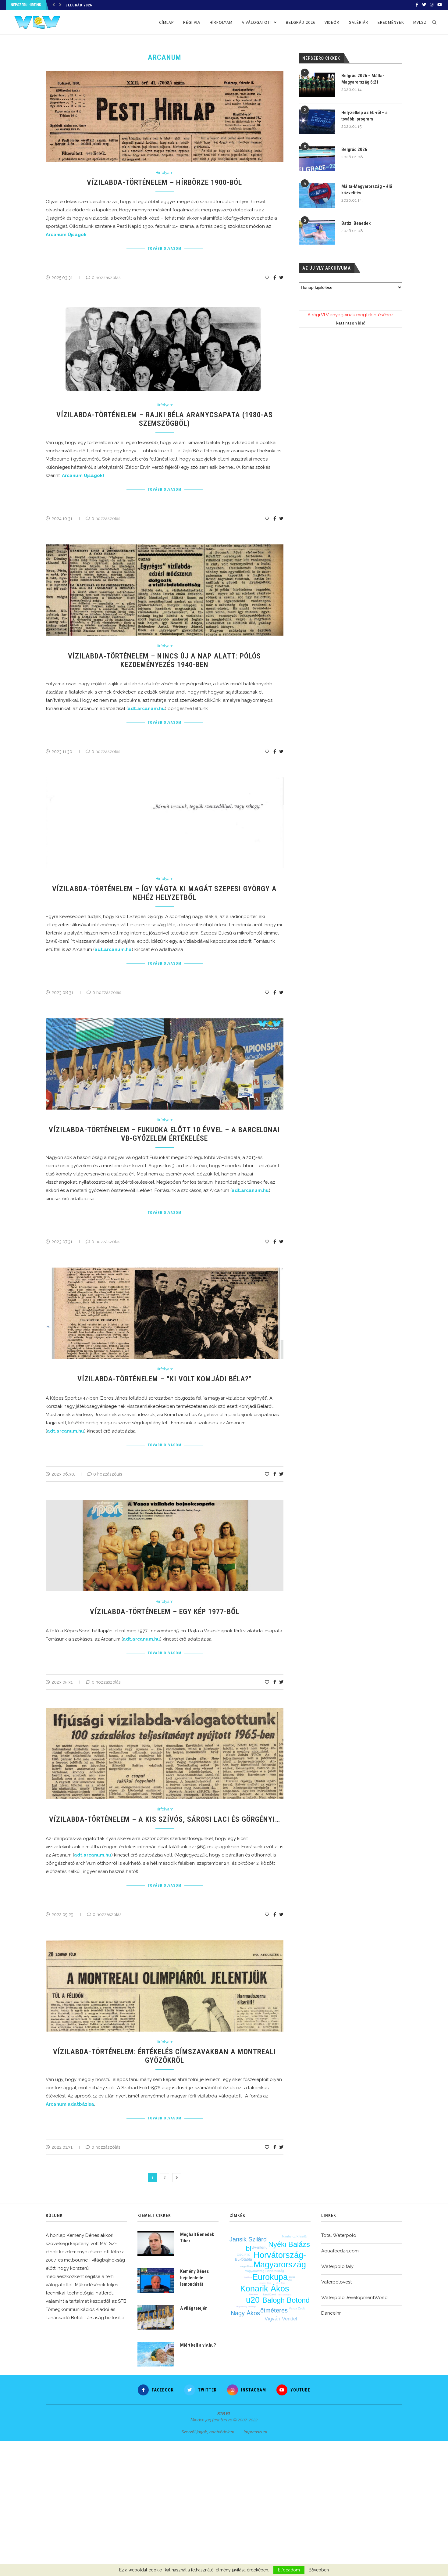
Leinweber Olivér (265, 2283)
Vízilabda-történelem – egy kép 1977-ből (165, 1612)
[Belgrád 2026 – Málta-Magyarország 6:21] (317, 85)
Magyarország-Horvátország (264, 2271)
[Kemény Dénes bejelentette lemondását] (156, 2280)
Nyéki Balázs (289, 2244)
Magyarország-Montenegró (246, 2307)
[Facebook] (417, 5)
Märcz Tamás (281, 2283)
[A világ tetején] (156, 2317)
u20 (253, 2300)
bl (248, 2248)
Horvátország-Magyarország (280, 2260)
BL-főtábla (244, 2259)
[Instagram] (432, 5)
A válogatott (257, 22)
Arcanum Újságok (66, 235)
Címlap (167, 22)
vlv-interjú (260, 2248)
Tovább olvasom (165, 249)
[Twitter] (424, 5)
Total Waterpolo (339, 2235)
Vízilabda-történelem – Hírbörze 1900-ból (164, 182)
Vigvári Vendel (281, 2319)
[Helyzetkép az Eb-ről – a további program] (317, 122)
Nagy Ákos (245, 2313)
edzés (292, 2277)
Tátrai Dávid (269, 2295)
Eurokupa (270, 2277)
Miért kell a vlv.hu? (198, 2345)
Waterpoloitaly (337, 2266)
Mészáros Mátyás (285, 2295)
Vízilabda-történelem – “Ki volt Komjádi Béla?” (165, 1379)
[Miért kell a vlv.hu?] (156, 2354)
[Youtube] (440, 5)
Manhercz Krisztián (295, 2236)
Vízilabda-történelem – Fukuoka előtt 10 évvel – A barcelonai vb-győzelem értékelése (164, 1134)
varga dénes (246, 2266)
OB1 (290, 2280)
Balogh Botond (286, 2300)
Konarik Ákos (265, 2289)
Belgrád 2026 (79, 5)
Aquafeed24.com (340, 2251)
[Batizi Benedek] (317, 232)
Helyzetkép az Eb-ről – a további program (364, 116)
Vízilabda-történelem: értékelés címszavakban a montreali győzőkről (165, 2056)
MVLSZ (420, 22)
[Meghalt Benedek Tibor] (156, 2244)
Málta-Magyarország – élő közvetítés (367, 190)
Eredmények (391, 22)
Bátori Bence (254, 2294)
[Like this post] (267, 278)
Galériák (359, 22)
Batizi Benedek (356, 223)
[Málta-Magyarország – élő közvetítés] (317, 196)
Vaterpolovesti (337, 2282)
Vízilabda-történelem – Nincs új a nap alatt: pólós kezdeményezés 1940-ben (164, 660)
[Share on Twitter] (281, 278)
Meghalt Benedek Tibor (197, 2238)
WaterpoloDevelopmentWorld (354, 2298)
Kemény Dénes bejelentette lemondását (194, 2278)
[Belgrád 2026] (317, 159)
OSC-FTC (244, 2255)
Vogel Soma (248, 2277)
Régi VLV (192, 22)
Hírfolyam (221, 22)
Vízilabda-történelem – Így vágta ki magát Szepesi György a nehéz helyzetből (164, 893)
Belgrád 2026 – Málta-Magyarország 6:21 (363, 79)
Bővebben (319, 2570)
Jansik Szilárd (248, 2239)
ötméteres (274, 2310)
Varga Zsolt (297, 2308)
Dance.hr (331, 2313)
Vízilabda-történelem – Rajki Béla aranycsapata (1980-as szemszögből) (165, 419)
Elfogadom (289, 2570)
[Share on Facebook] (275, 278)
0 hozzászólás (106, 278)
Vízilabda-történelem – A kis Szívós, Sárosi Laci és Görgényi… (165, 1819)
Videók (332, 22)
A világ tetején (194, 2308)
